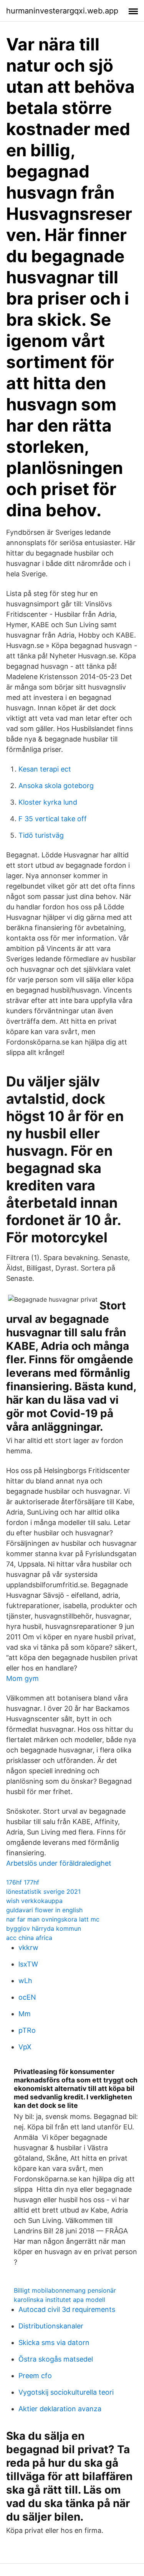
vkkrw (28, 1947)
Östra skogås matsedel (56, 2359)
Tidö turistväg (41, 835)
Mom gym (22, 1678)
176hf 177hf (23, 1882)
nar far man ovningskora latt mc (53, 1919)
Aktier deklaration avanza (60, 2409)
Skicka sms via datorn (54, 2343)
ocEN (27, 1997)
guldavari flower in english (44, 1910)
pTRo (27, 2030)
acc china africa (29, 1938)
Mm (25, 2014)
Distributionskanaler (51, 2326)
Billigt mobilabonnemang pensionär (65, 2290)
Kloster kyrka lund (48, 802)
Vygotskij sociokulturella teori (66, 2392)
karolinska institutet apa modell (60, 2300)
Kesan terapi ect (45, 769)
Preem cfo (35, 2376)
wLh (25, 1981)
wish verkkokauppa (34, 1901)
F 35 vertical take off (53, 819)
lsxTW (28, 1964)
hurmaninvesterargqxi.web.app (62, 11)
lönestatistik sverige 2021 (43, 1891)
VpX (25, 2047)
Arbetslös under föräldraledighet (59, 1863)
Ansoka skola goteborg (56, 786)
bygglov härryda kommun (44, 1928)
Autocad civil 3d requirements (67, 2309)
